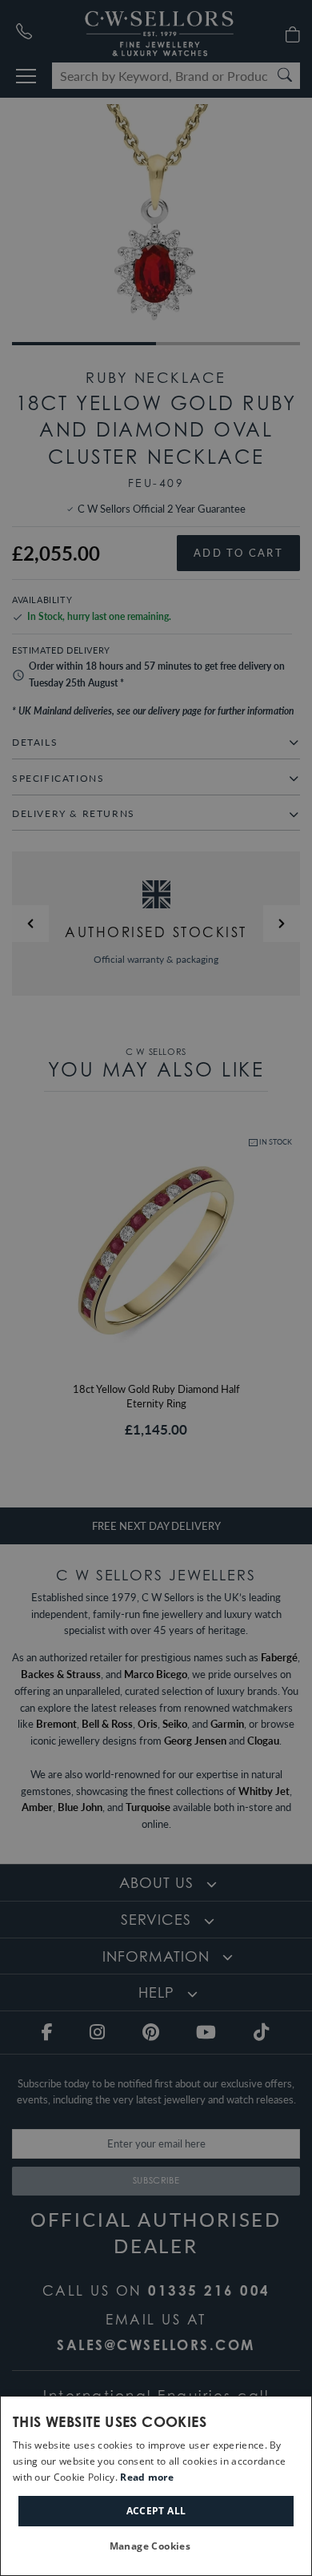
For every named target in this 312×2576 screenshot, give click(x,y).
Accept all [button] (156, 2511)
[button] (156, 2547)
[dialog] (156, 2486)
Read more (147, 2477)
